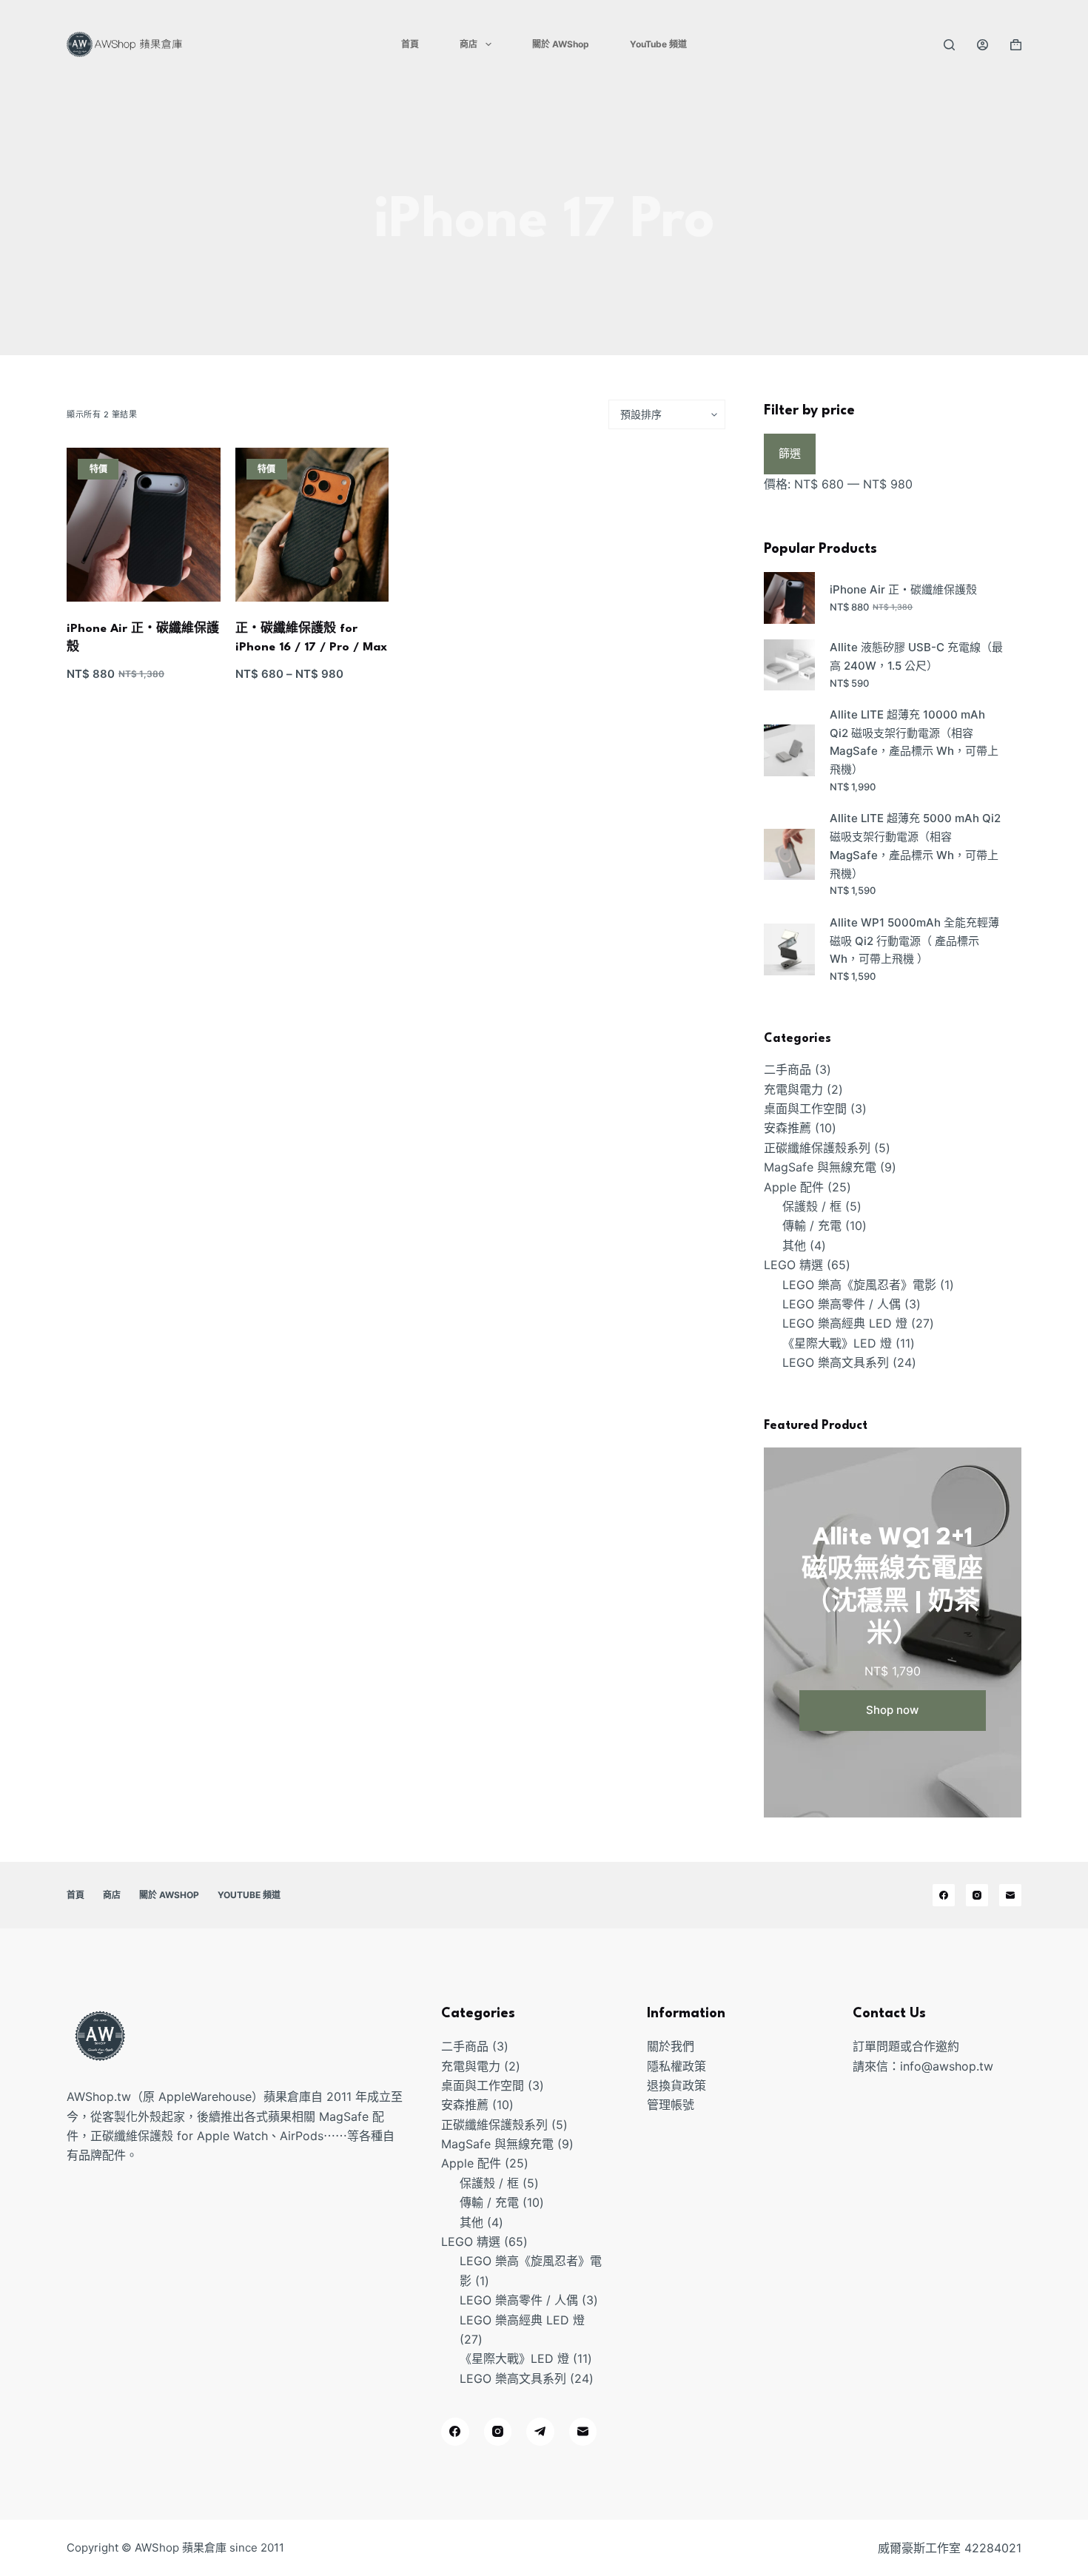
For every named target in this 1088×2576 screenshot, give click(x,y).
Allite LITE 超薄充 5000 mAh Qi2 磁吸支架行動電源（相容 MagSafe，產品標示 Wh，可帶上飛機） (915, 845)
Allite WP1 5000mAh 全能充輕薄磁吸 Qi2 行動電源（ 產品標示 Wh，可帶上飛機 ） (914, 941)
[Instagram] (977, 1895)
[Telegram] (540, 2432)
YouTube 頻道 (658, 44)
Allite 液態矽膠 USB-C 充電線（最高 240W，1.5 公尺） (916, 656)
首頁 (410, 44)
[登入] (983, 45)
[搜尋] (949, 45)
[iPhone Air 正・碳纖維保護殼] (144, 525)
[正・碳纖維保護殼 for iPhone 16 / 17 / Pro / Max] (312, 525)
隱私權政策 (676, 2066)
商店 (469, 44)
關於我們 (671, 2046)
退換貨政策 (676, 2085)
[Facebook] (944, 1895)
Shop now (892, 1710)
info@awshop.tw (947, 2066)
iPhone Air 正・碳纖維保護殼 (903, 589)
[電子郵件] (1010, 1895)
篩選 (790, 453)
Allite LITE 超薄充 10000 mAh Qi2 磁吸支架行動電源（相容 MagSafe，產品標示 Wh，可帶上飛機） (914, 742)
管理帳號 (671, 2105)
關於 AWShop (561, 44)
